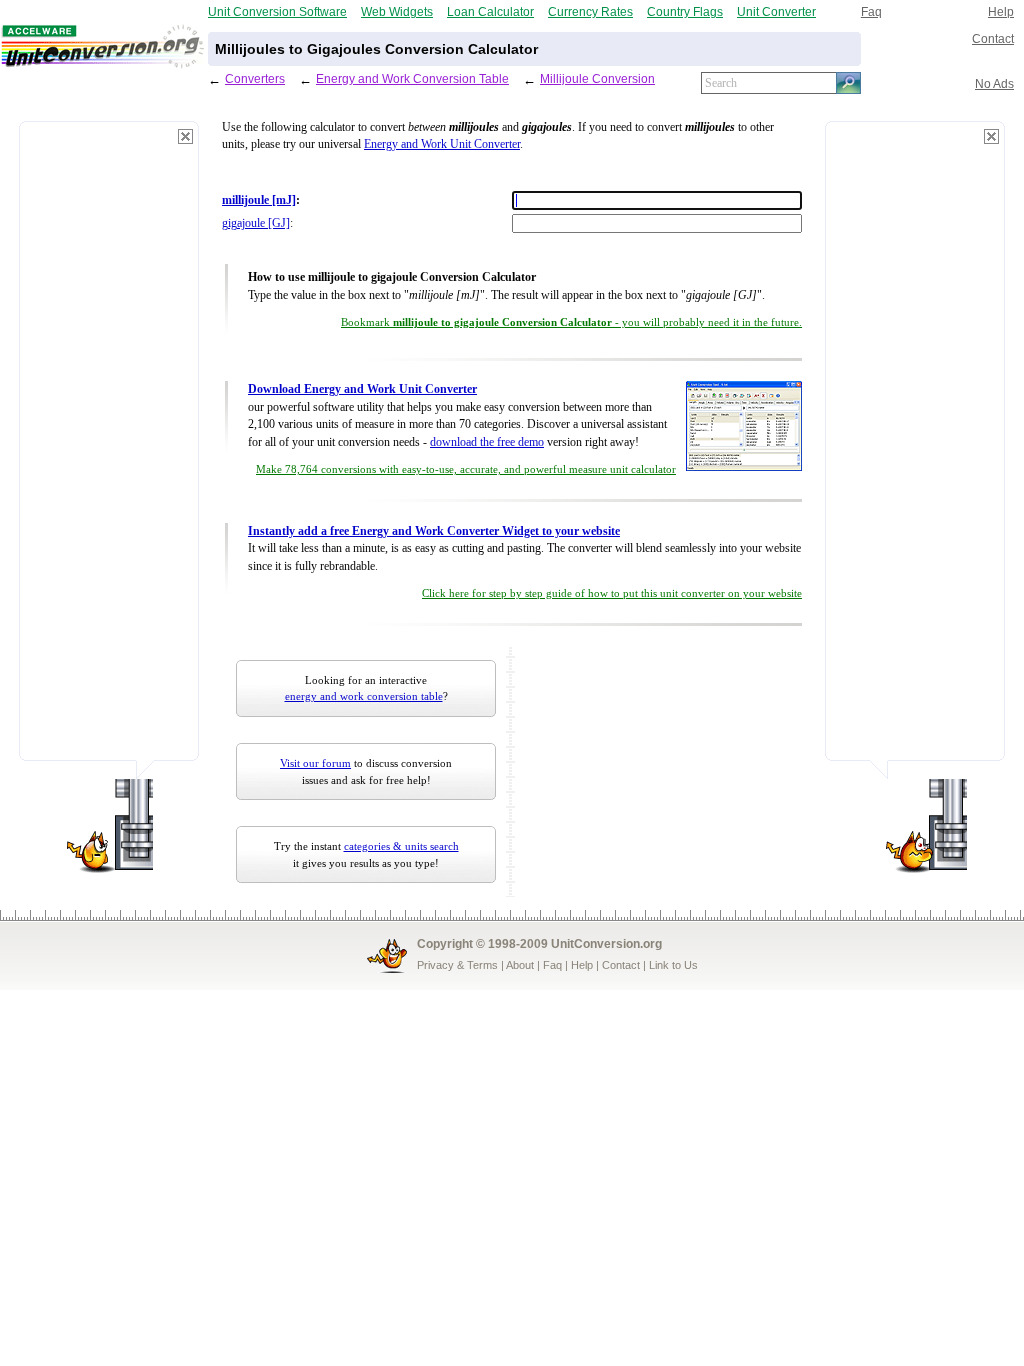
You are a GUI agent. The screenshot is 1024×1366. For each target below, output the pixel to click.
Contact (993, 38)
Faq (871, 11)
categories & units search (401, 846)
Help (1001, 11)
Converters (255, 78)
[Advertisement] (109, 450)
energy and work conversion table (364, 696)
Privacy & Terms (457, 965)
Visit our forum (315, 763)
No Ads (994, 83)
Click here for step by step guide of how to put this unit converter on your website (612, 593)
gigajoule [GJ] (256, 223)
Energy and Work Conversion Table (412, 78)
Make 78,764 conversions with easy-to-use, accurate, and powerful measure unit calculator (466, 469)
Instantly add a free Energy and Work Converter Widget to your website (434, 531)
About (520, 965)
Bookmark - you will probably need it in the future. (571, 322)
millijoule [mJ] (259, 200)
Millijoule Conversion (597, 78)
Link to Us (673, 965)
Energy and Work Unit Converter (442, 144)
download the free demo (487, 442)
